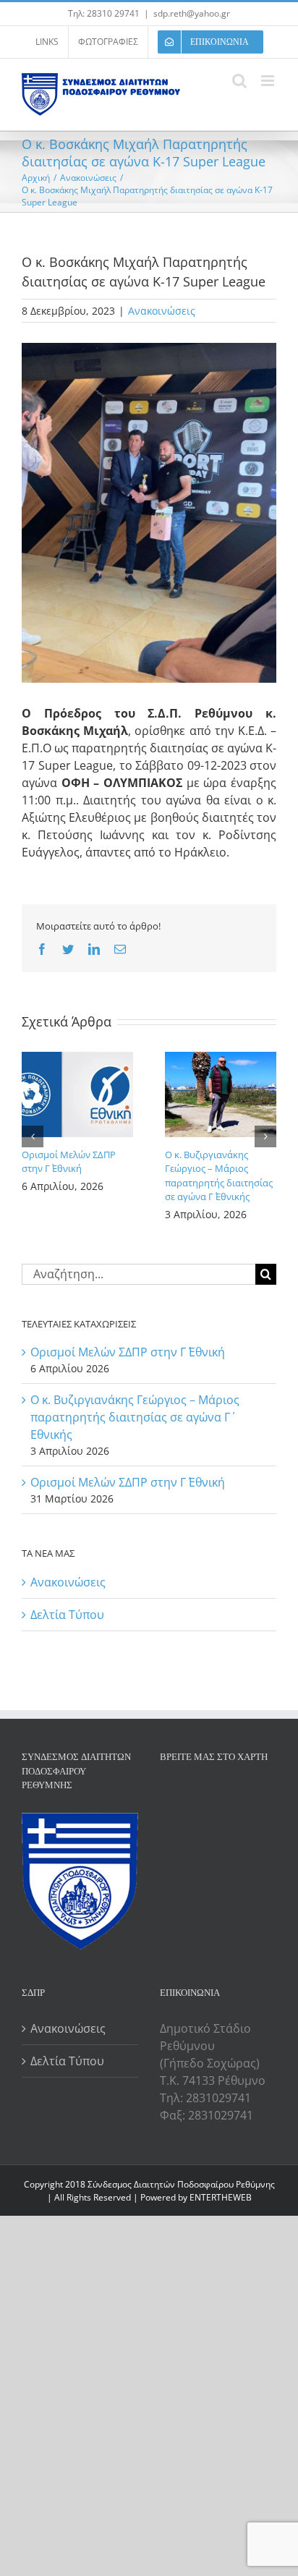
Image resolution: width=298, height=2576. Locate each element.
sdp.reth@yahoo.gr (192, 13)
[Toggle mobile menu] (269, 81)
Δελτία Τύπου (67, 1615)
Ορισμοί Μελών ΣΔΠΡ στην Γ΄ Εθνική (69, 1162)
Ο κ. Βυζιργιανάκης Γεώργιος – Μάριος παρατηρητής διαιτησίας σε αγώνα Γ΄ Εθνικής (219, 1176)
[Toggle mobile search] (239, 81)
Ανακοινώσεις (162, 311)
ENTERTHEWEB (221, 2197)
